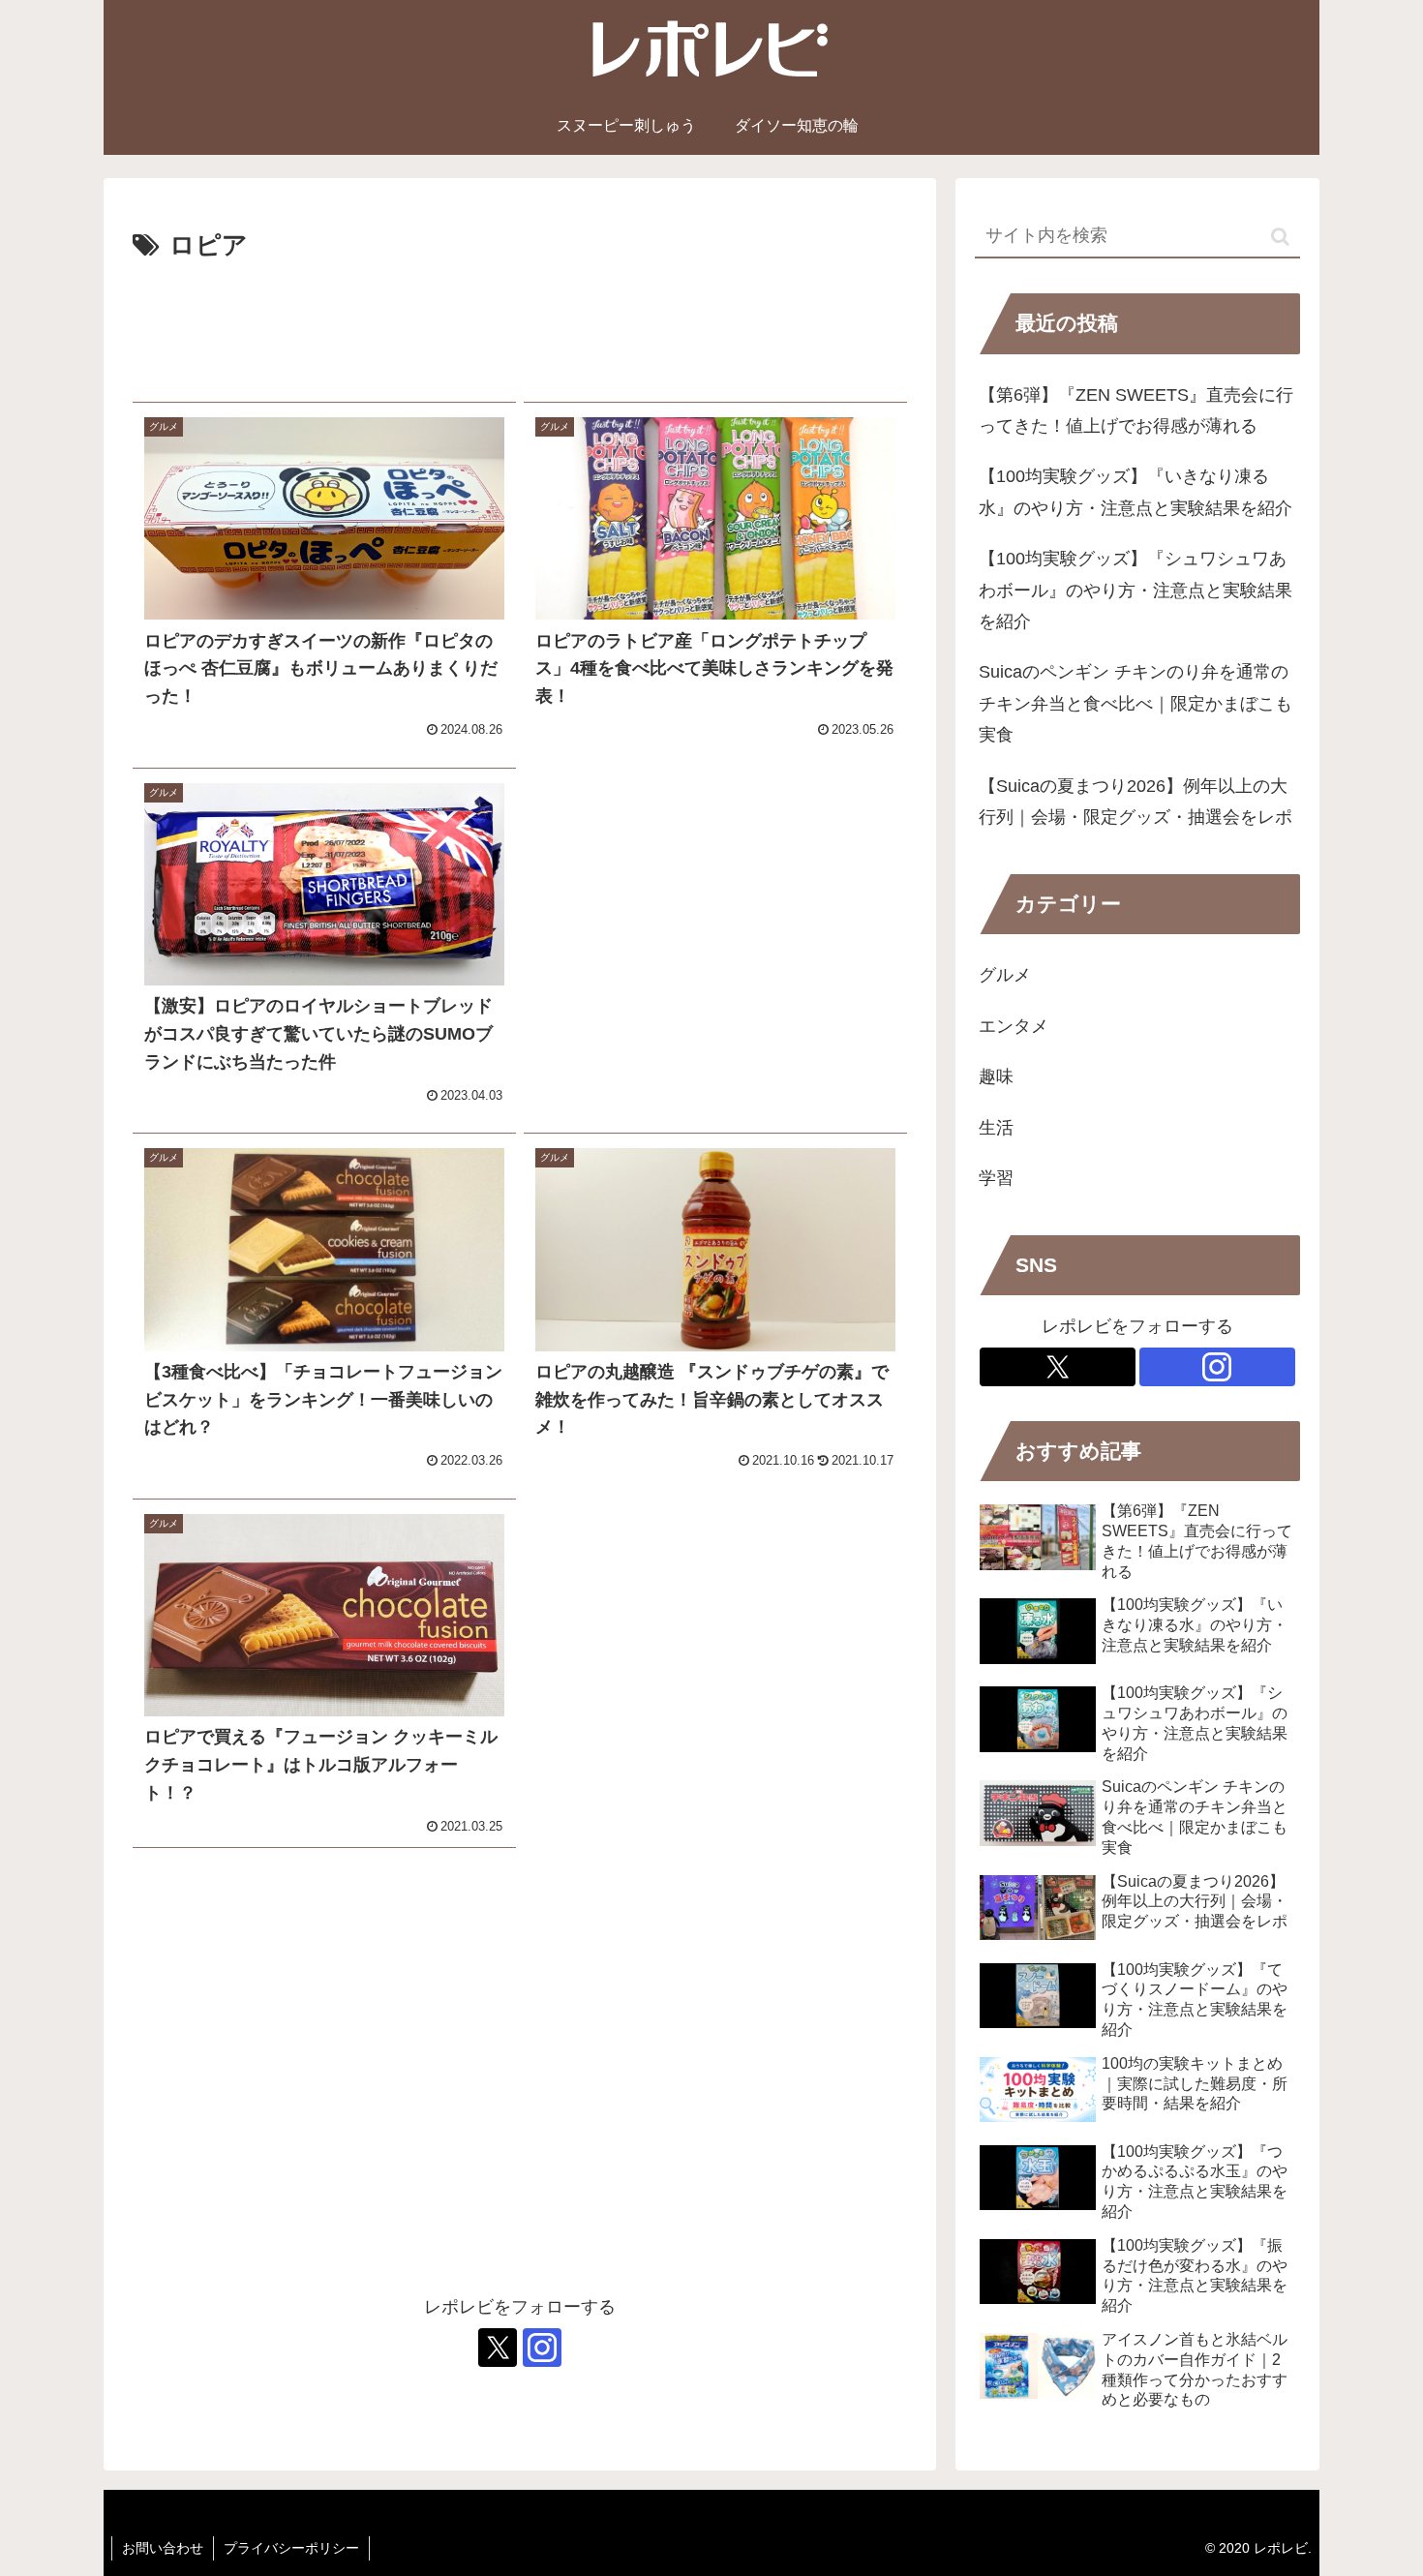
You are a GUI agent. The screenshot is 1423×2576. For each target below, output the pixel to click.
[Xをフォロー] (498, 2348)
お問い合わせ (163, 2548)
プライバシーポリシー (291, 2548)
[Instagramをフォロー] (542, 2348)
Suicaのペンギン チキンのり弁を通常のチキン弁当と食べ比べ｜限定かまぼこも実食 (1135, 703)
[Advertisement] (520, 324)
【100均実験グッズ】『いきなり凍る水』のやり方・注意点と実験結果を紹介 (1135, 492)
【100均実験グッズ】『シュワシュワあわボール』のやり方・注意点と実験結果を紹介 (1135, 590)
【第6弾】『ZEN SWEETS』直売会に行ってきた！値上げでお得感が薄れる (1136, 410)
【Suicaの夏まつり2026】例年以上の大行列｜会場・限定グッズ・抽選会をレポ (1135, 802)
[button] (1280, 237)
